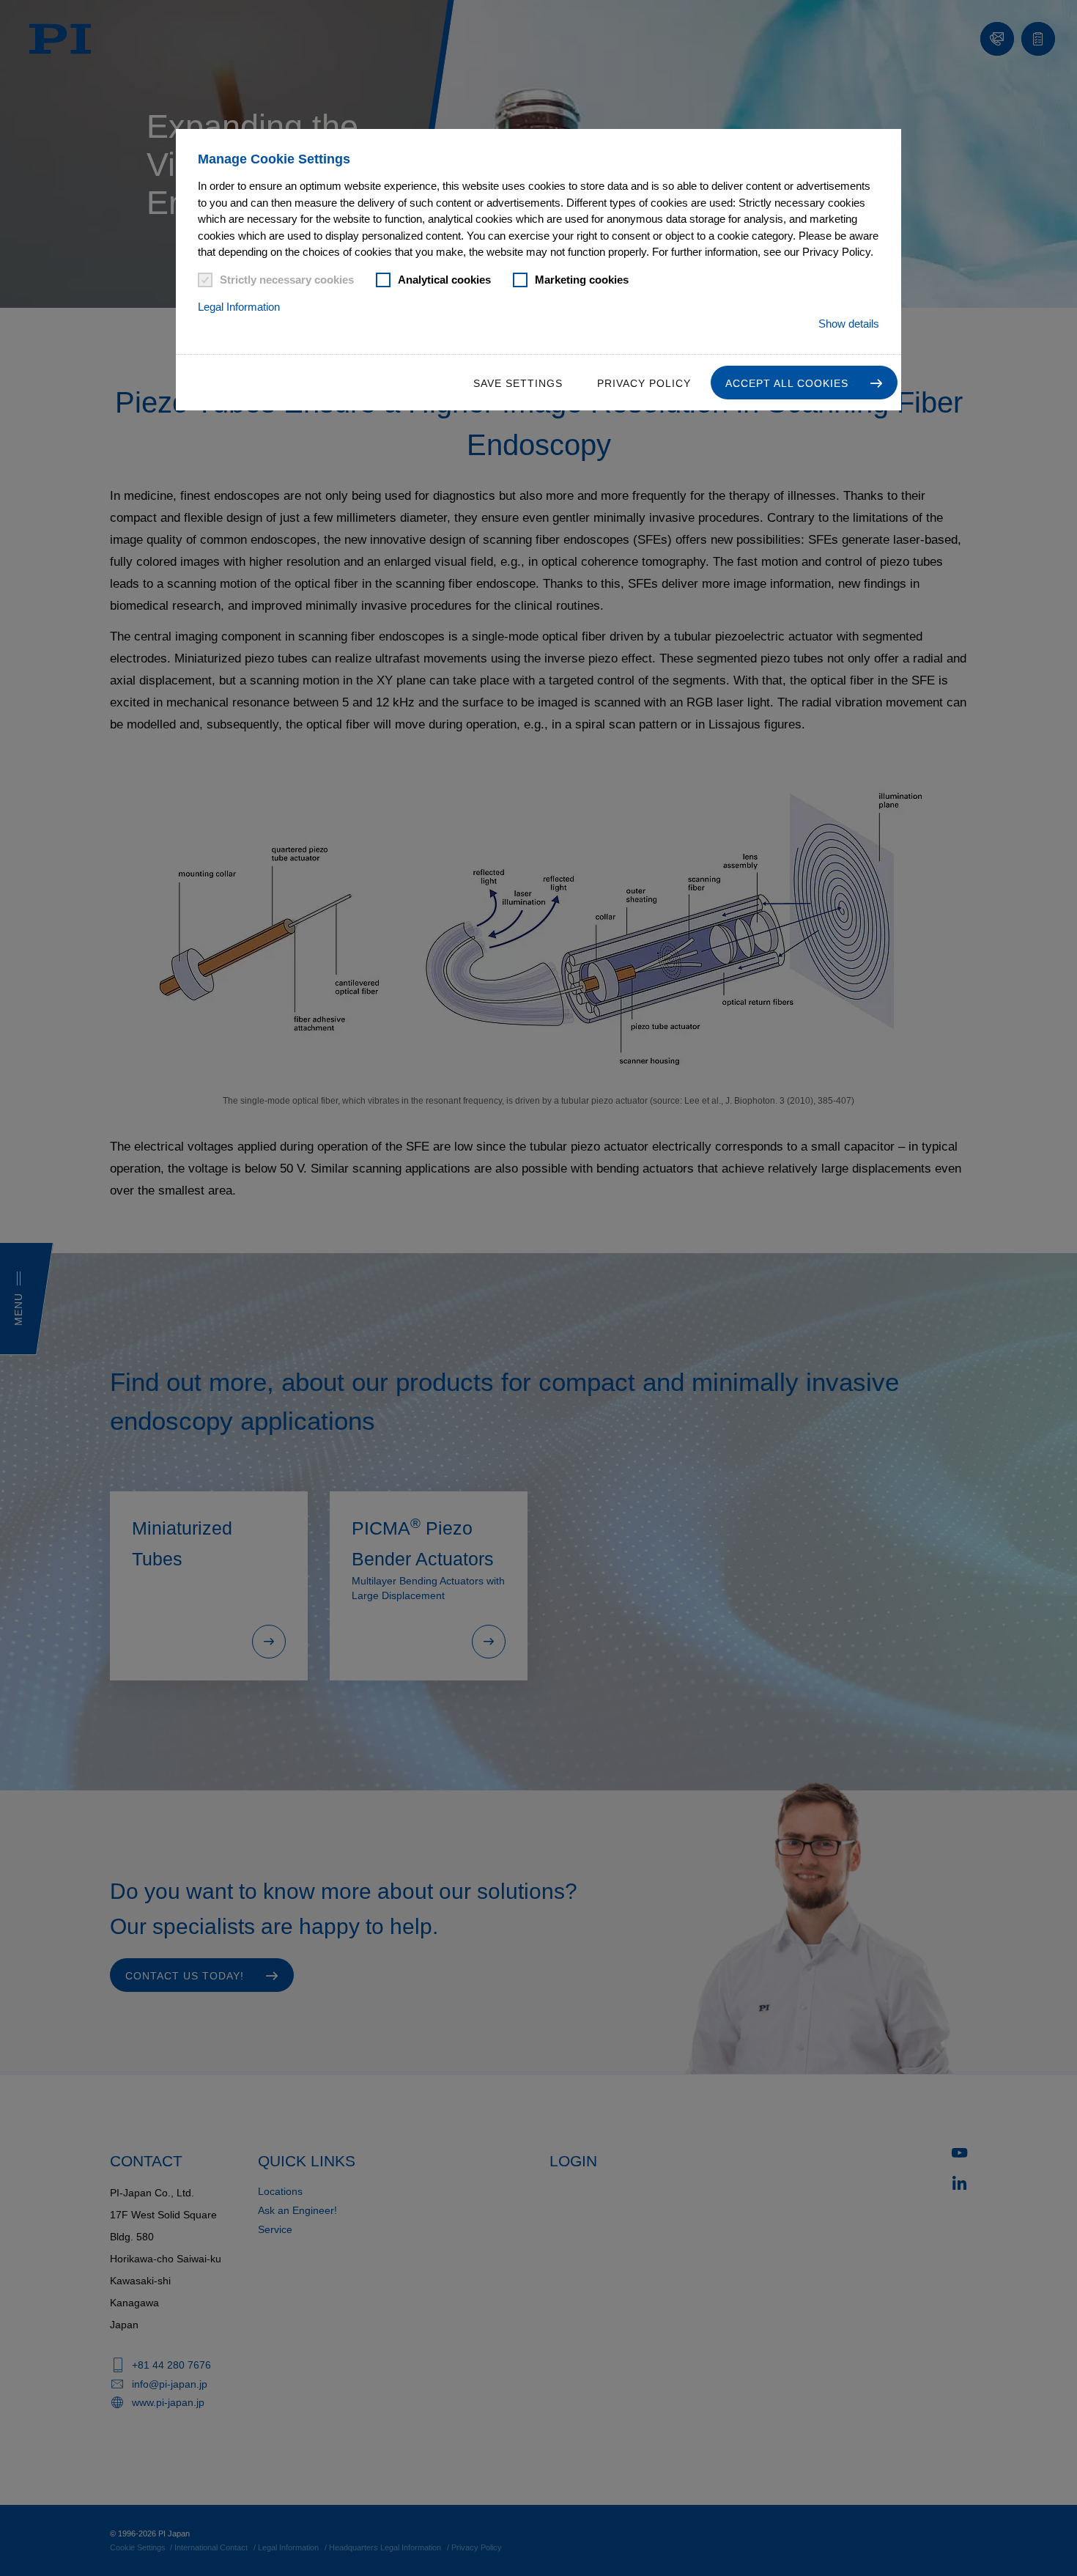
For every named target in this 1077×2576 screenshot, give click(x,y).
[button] (804, 383)
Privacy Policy (644, 383)
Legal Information (239, 307)
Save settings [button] (518, 383)
